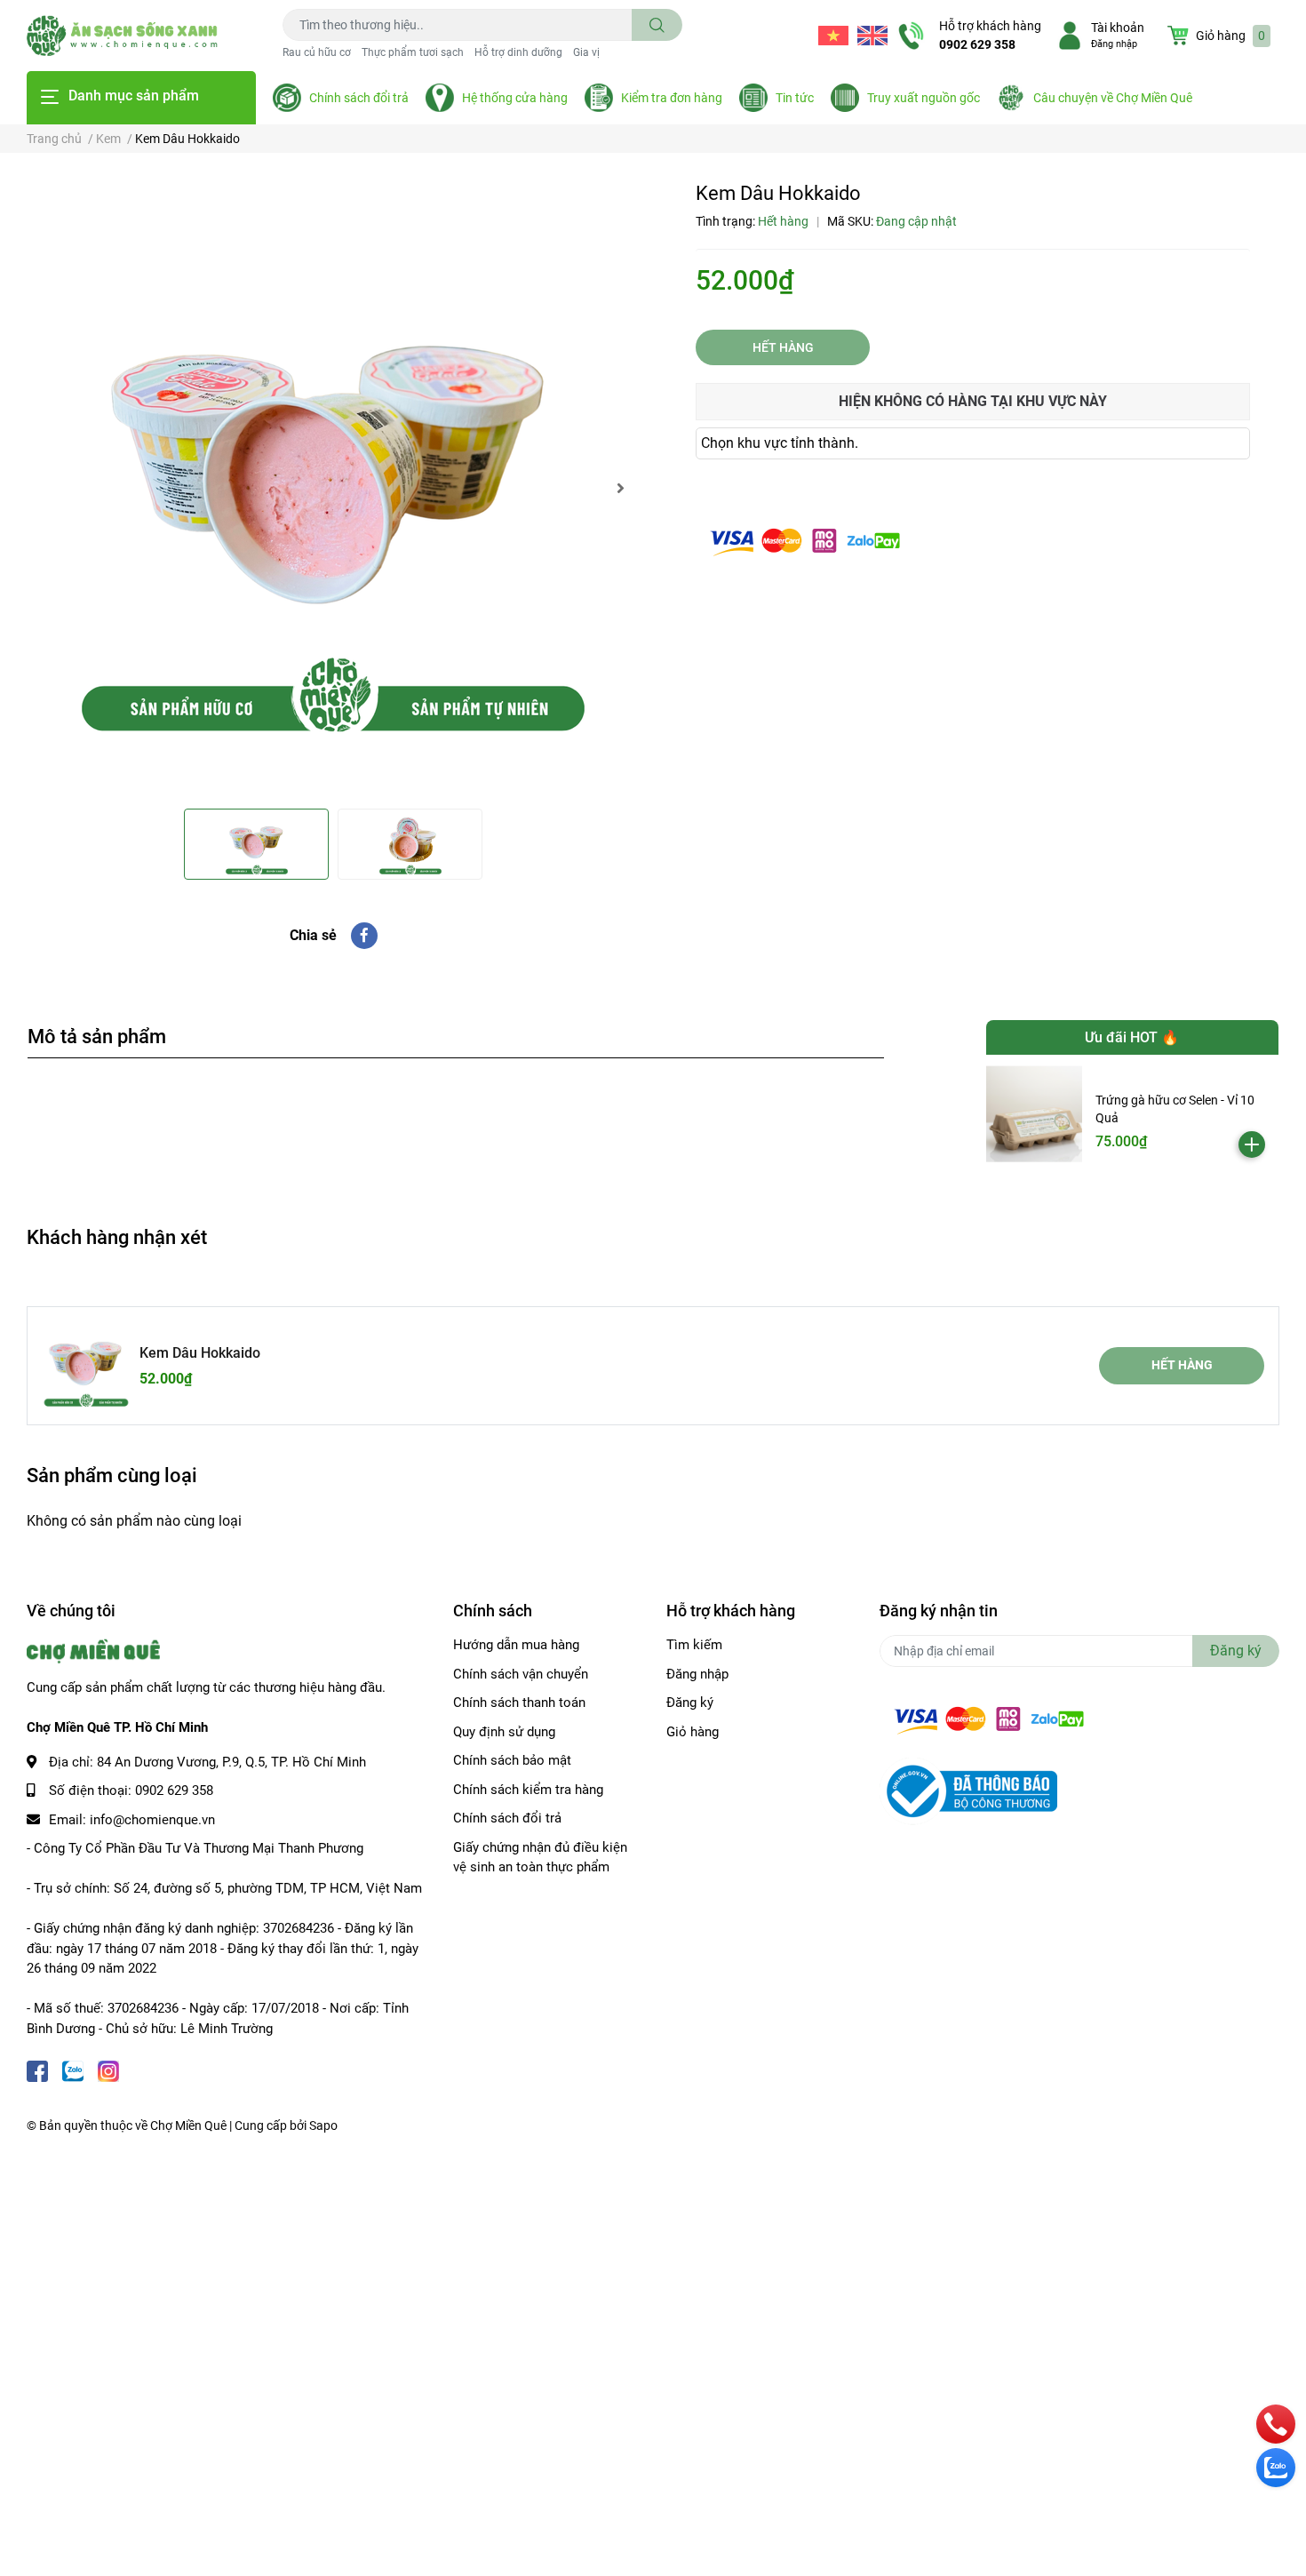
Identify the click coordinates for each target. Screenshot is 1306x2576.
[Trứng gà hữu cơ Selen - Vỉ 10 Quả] (1035, 1114)
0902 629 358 (977, 44)
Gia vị (586, 52)
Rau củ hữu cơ (317, 52)
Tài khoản (1118, 28)
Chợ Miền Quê (188, 2125)
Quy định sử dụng (504, 1732)
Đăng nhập (1114, 44)
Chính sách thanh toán (519, 1703)
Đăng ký (690, 1703)
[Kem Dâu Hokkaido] (333, 488)
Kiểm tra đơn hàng (672, 98)
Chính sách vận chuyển (521, 1674)
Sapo (323, 2125)
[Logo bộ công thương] (968, 1790)
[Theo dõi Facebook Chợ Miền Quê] (37, 2069)
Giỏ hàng (693, 1732)
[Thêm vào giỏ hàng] (1252, 1144)
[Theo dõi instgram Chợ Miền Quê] (108, 2069)
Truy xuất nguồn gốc (924, 98)
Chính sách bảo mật (512, 1760)
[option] (333, 488)
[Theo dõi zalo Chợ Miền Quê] (73, 2069)
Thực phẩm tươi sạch (413, 52)
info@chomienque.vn (152, 1820)
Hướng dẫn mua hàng (516, 1645)
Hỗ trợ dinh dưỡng (518, 52)
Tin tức (795, 98)
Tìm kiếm (694, 1645)
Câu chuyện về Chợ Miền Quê (1113, 98)
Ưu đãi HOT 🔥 (1132, 1037)
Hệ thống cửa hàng (515, 98)
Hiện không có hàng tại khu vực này (973, 401)
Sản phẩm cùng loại (112, 1475)
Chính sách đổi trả (359, 98)
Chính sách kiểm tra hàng (528, 1790)
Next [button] (620, 488)
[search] (657, 25)
